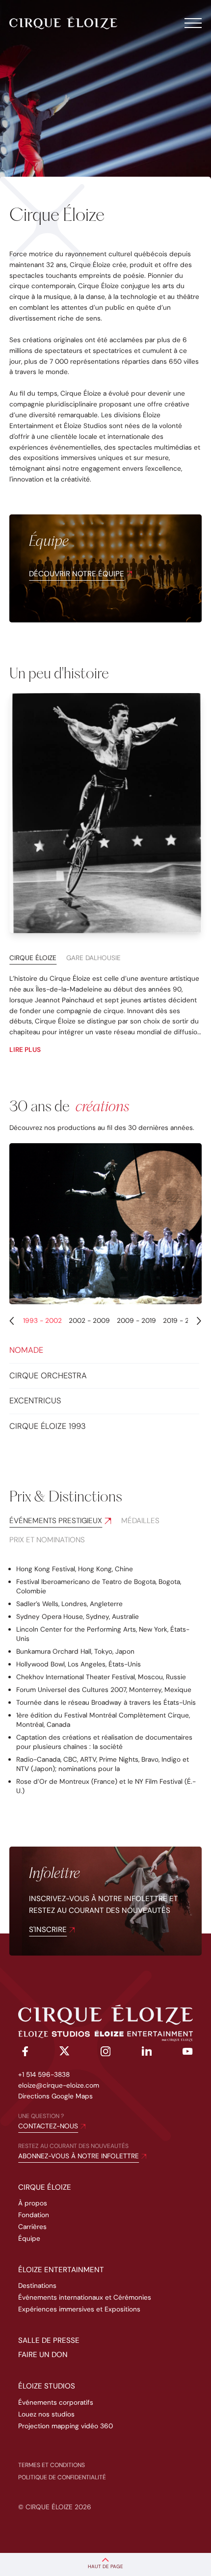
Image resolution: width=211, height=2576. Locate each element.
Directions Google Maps (55, 2096)
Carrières (32, 2227)
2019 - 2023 (183, 1320)
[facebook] (23, 2053)
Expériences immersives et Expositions (79, 2309)
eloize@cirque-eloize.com (59, 2085)
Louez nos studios (46, 2414)
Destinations (37, 2285)
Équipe (29, 2238)
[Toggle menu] (193, 23)
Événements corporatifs (56, 2402)
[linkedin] (147, 2053)
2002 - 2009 (90, 1320)
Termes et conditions (52, 2465)
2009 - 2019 (137, 1320)
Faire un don (43, 2355)
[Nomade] (105, 1224)
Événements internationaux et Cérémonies (85, 2297)
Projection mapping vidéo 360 (66, 2426)
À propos (33, 2203)
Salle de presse (49, 2340)
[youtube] (188, 2053)
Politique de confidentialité (62, 2477)
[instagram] (106, 2053)
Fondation (34, 2215)
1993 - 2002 (43, 1320)
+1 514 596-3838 (44, 2074)
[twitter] (65, 2053)
